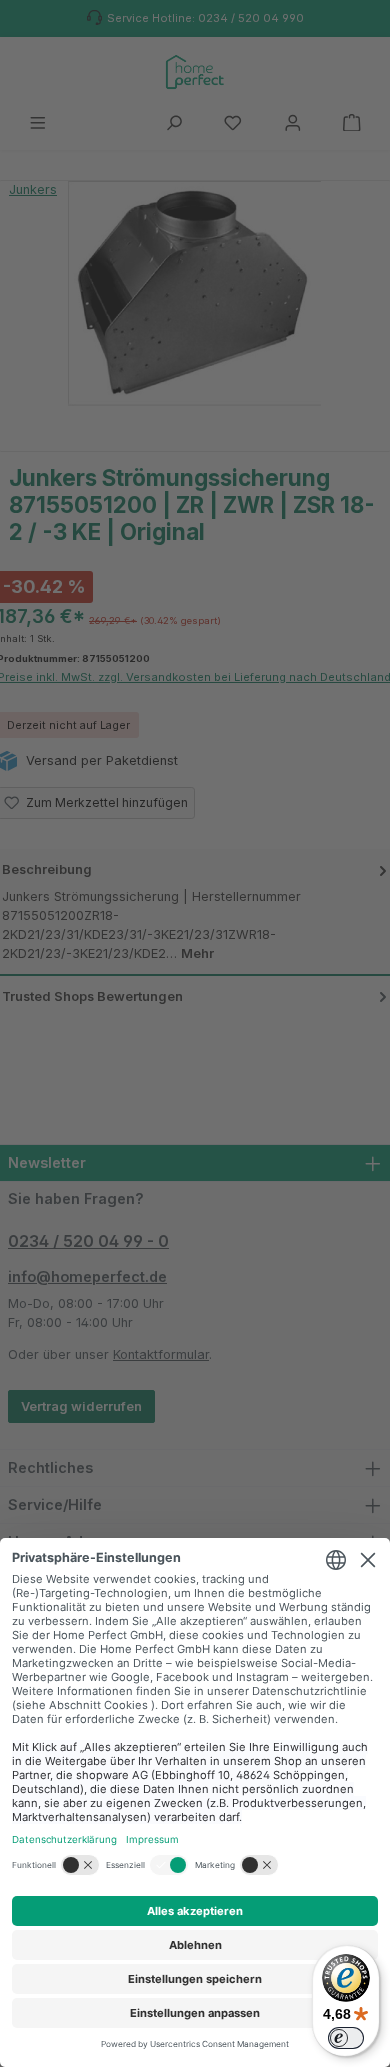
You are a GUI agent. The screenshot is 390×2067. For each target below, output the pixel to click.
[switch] (346, 2038)
